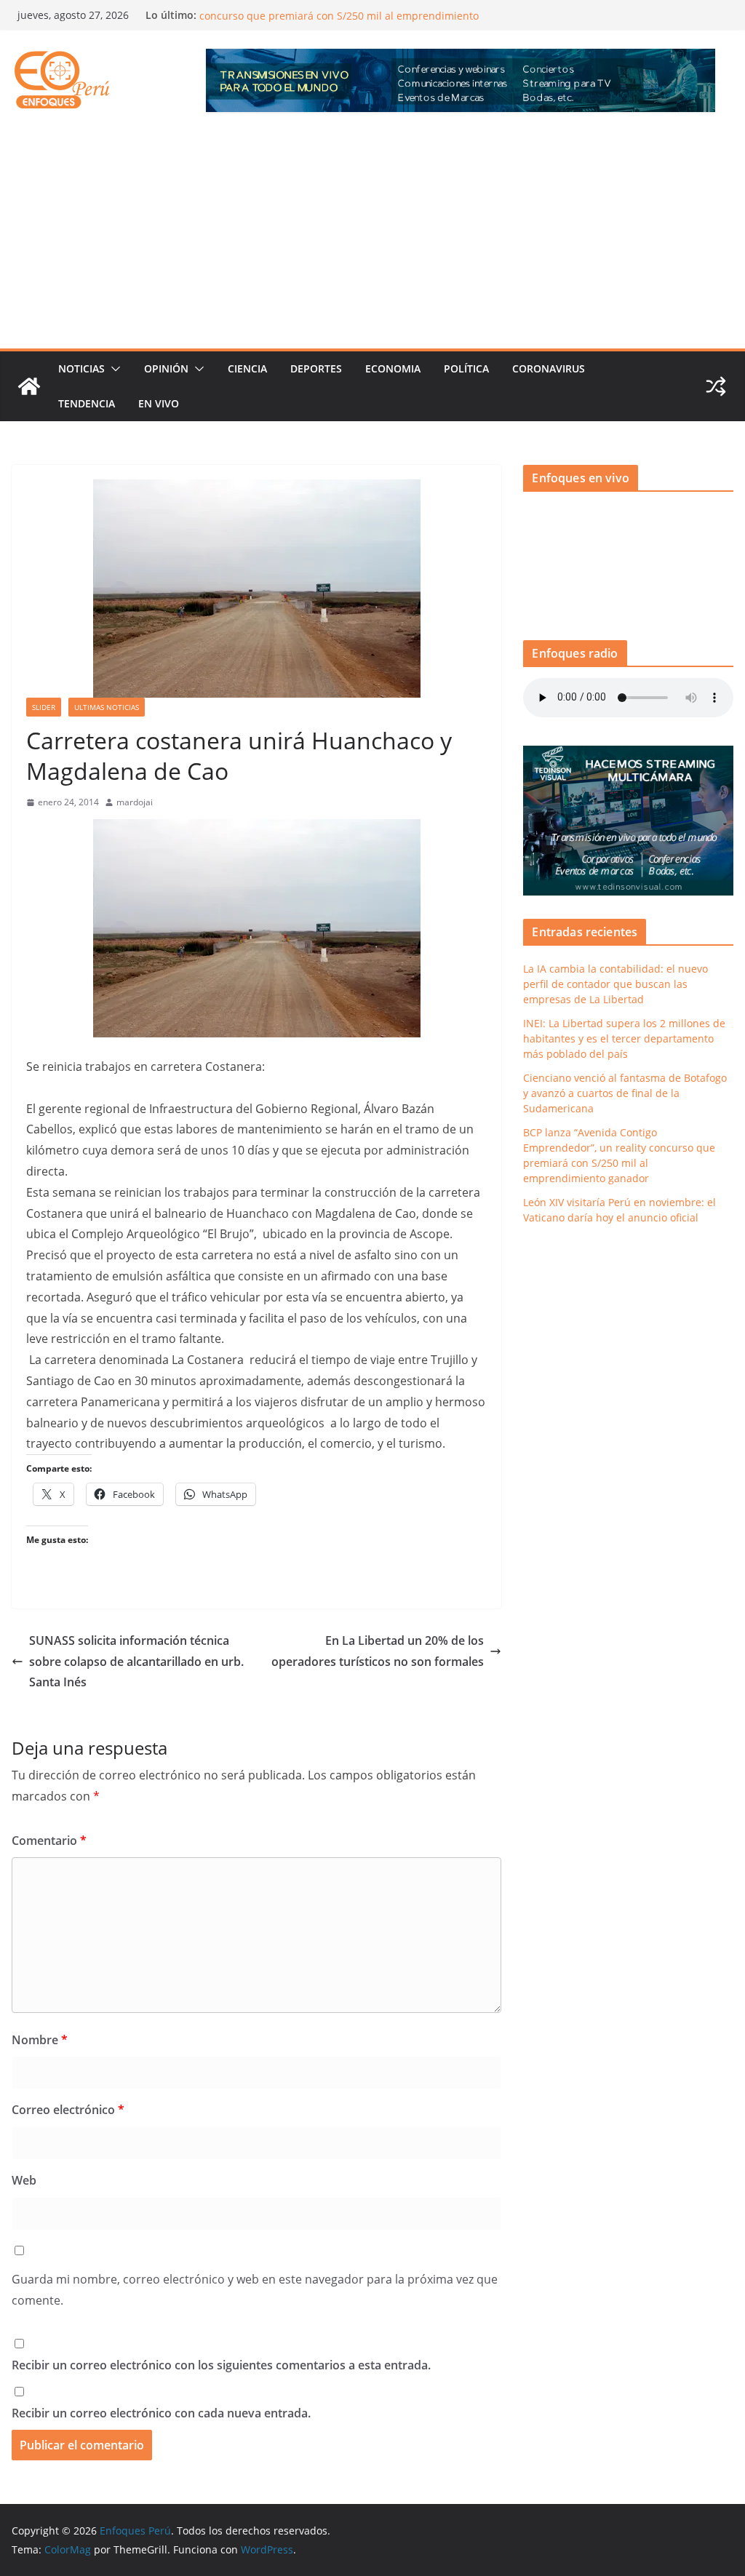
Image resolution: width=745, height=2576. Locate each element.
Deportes (316, 368)
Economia (393, 368)
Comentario (49, 1841)
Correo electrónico (68, 2110)
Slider (44, 707)
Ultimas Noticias (107, 707)
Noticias (81, 368)
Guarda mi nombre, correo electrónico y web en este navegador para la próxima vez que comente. (255, 2290)
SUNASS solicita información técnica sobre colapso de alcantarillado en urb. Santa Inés (136, 1662)
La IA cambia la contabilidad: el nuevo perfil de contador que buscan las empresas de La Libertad (615, 984)
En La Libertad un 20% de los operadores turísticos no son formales (378, 1651)
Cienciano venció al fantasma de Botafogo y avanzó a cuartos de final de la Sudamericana (625, 1093)
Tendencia (87, 403)
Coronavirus (549, 368)
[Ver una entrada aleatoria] (716, 386)
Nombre (40, 2040)
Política (466, 368)
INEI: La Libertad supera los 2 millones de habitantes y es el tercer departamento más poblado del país (624, 1038)
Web (24, 2180)
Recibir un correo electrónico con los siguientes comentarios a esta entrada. (221, 2365)
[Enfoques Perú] (29, 386)
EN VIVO (159, 403)
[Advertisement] (372, 239)
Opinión (166, 368)
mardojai (135, 802)
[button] (113, 369)
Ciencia (247, 368)
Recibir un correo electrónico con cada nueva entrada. (161, 2413)
